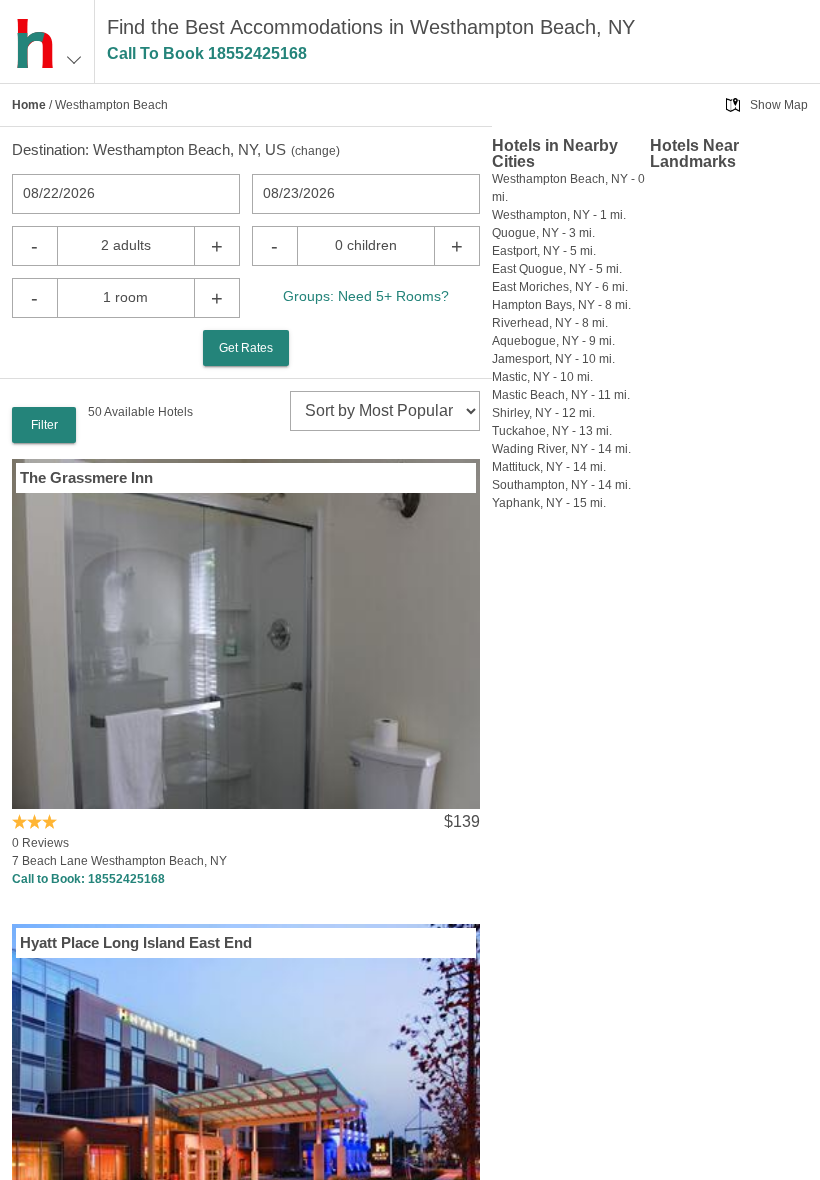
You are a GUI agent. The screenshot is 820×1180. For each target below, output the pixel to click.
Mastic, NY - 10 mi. (542, 377)
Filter (44, 425)
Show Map (779, 105)
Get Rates (246, 348)
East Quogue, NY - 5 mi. (557, 269)
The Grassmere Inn (86, 477)
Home (29, 105)
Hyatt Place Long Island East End (136, 942)
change (315, 151)
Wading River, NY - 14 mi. (561, 449)
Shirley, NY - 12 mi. (543, 413)
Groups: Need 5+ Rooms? (366, 296)
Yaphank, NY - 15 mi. (549, 503)
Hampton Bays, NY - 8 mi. (561, 305)
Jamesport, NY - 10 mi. (553, 359)
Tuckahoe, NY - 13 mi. (552, 431)
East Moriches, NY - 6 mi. (560, 287)
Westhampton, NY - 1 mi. (559, 215)
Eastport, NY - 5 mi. (544, 251)
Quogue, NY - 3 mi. (543, 233)
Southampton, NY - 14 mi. (561, 485)
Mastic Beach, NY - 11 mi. (561, 395)
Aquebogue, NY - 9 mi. (553, 341)
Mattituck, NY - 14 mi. (549, 467)
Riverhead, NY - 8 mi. (550, 323)
